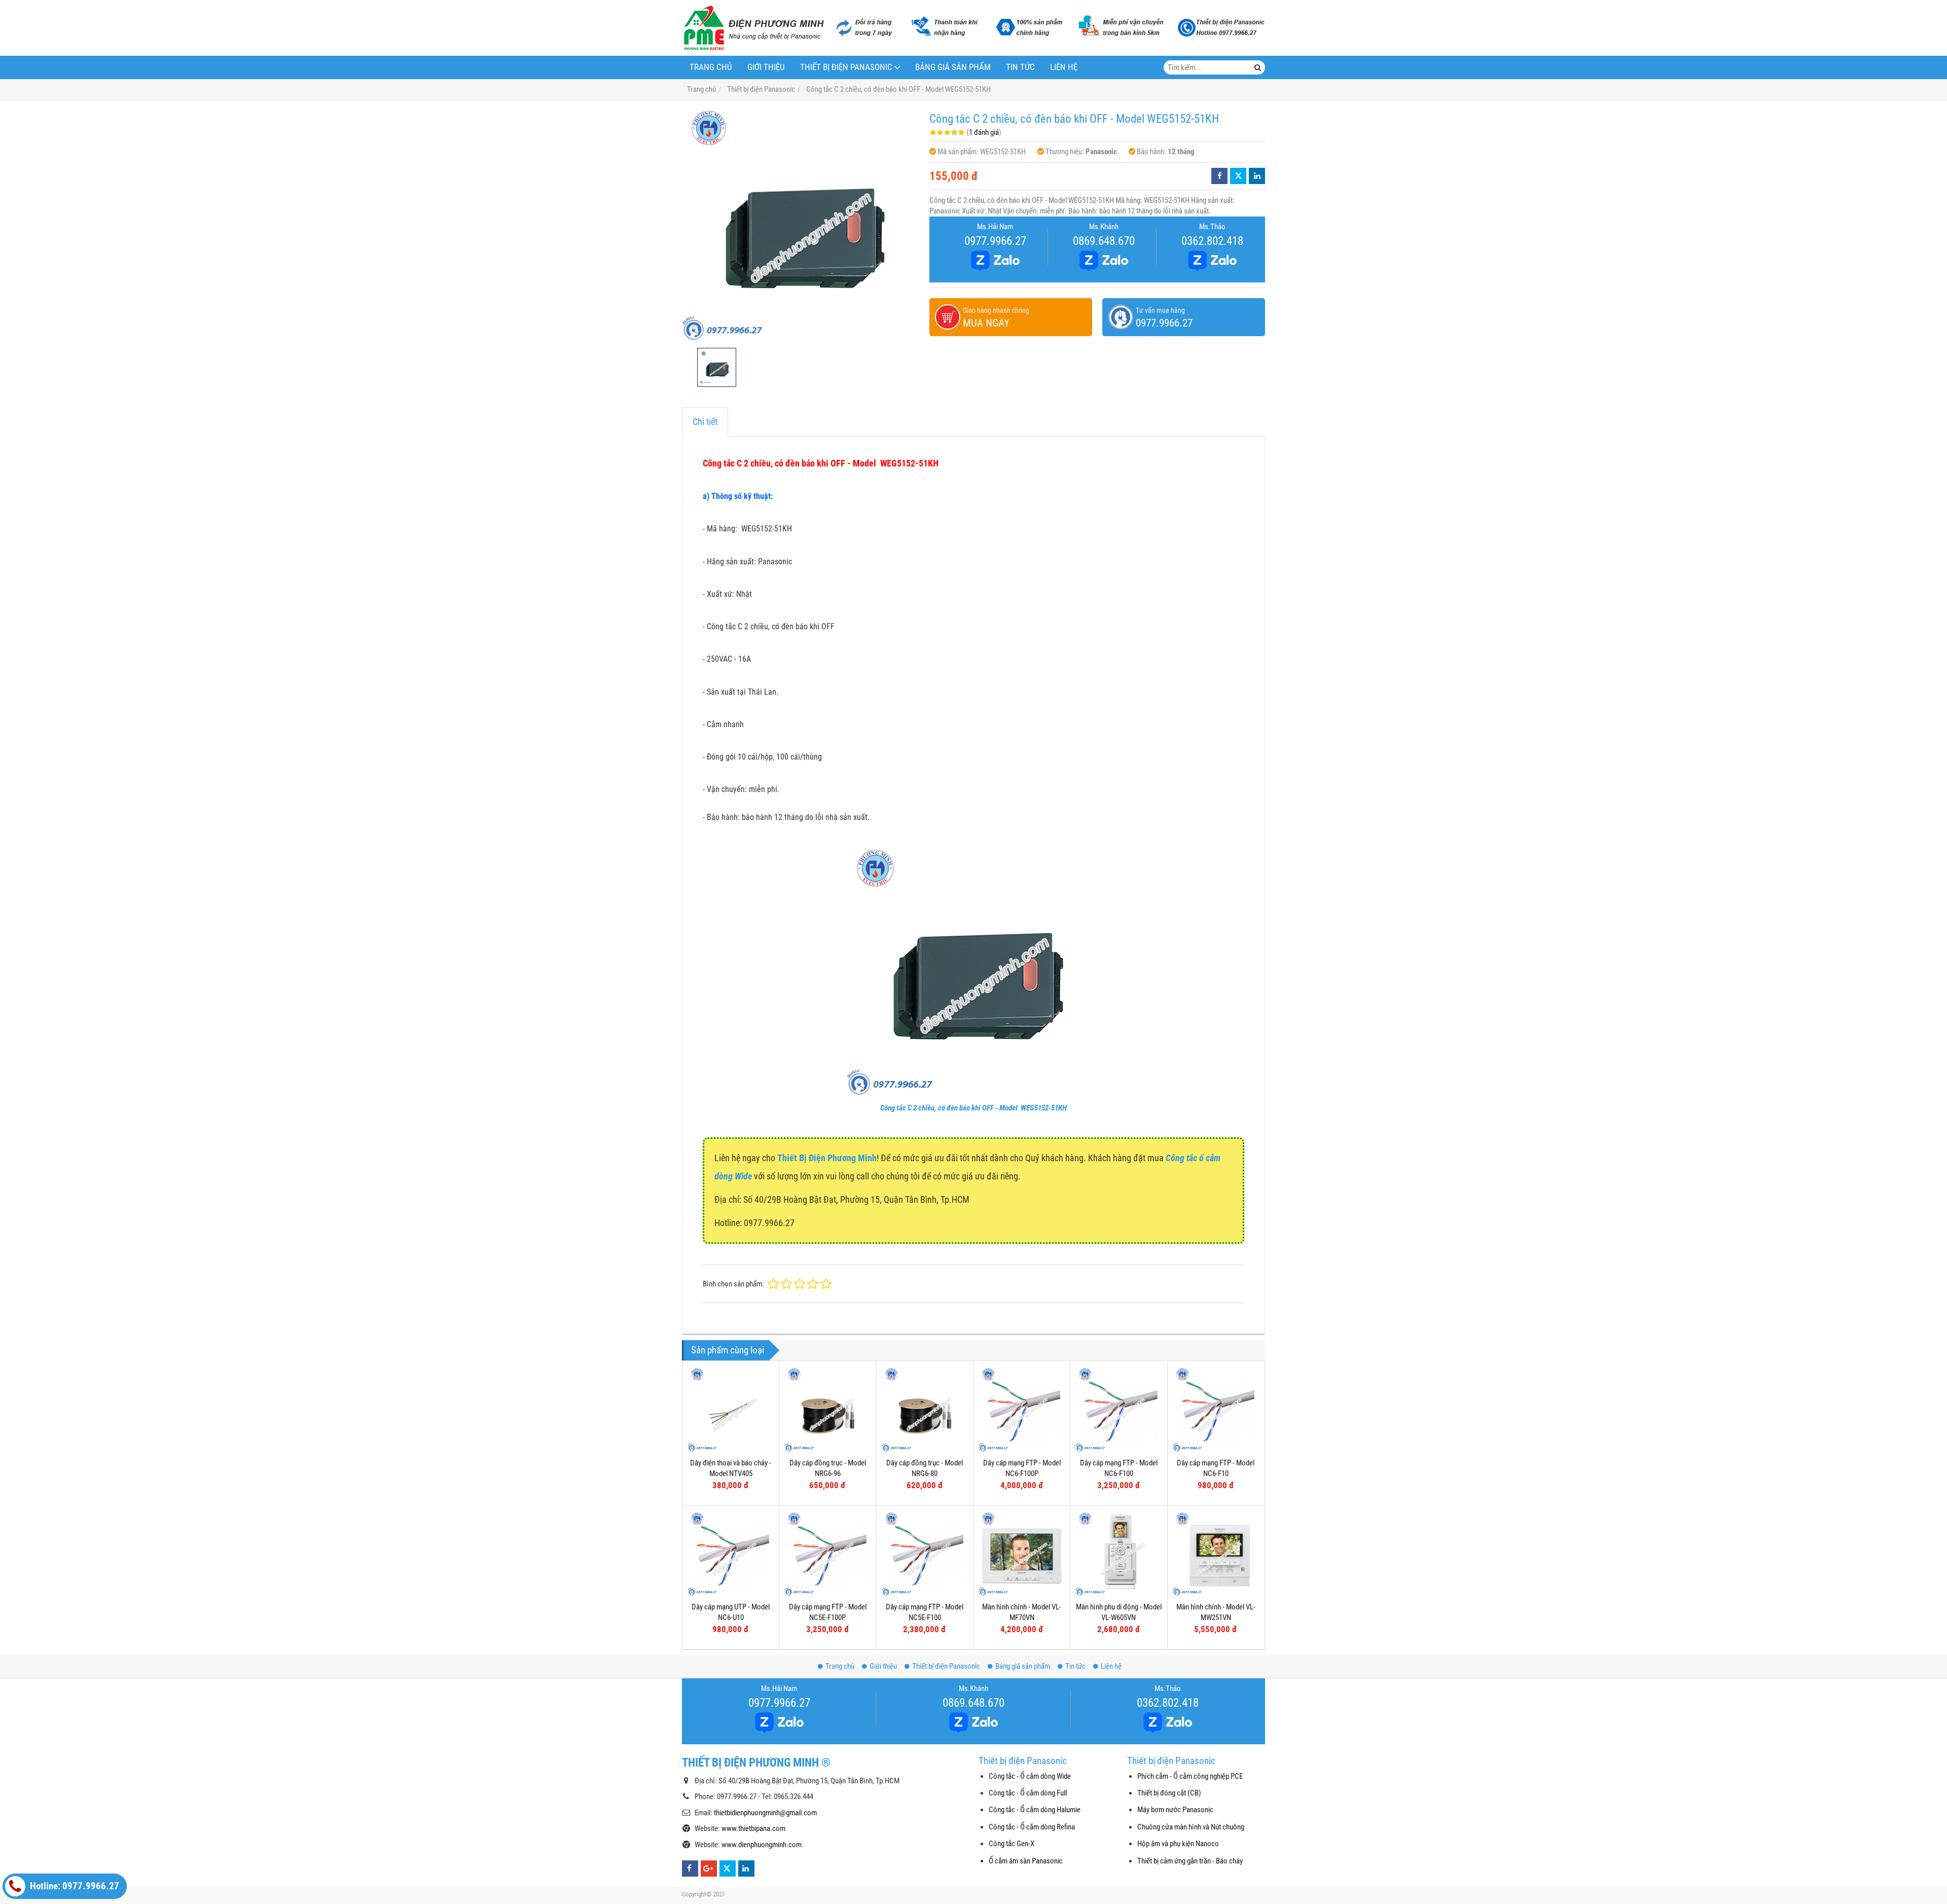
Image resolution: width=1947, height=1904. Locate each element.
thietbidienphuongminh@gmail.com (765, 1813)
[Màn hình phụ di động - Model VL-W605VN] (1119, 1554)
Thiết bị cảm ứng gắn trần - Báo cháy (1190, 1861)
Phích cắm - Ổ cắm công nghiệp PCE (1190, 1776)
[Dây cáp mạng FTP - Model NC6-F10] (1216, 1409)
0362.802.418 (1212, 241)
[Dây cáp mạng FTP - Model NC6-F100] (1119, 1409)
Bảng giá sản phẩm (953, 67)
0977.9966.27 (995, 241)
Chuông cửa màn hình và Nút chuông (1191, 1827)
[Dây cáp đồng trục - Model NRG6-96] (827, 1409)
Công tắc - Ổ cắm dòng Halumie (1035, 1810)
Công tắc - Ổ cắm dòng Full (1028, 1793)
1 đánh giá (984, 132)
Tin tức (1020, 67)
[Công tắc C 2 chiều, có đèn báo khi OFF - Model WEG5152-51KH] (801, 224)
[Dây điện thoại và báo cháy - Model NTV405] (731, 1409)
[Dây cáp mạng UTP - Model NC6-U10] (731, 1554)
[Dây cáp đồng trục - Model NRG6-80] (925, 1409)
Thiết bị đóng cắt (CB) (1169, 1793)
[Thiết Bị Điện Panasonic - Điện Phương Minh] (753, 28)
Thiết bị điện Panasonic (846, 67)
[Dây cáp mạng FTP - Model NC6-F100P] (1022, 1409)
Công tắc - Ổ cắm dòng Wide (1030, 1776)
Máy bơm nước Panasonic (1175, 1810)
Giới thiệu (766, 67)
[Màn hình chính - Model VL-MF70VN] (1022, 1554)
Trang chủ (711, 67)
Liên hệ (1064, 67)
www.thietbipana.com (753, 1828)
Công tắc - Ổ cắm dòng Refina (1032, 1827)
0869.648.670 (1104, 241)
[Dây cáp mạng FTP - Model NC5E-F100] (925, 1554)
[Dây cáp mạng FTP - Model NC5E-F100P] (827, 1554)
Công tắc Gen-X (1012, 1844)
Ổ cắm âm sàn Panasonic (1026, 1861)
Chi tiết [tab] (705, 422)
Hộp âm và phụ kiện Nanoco (1178, 1844)
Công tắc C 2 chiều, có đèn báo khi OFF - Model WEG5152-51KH (974, 1108)
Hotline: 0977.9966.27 (74, 1886)
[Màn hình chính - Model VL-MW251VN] (1216, 1554)
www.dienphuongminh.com (762, 1845)
